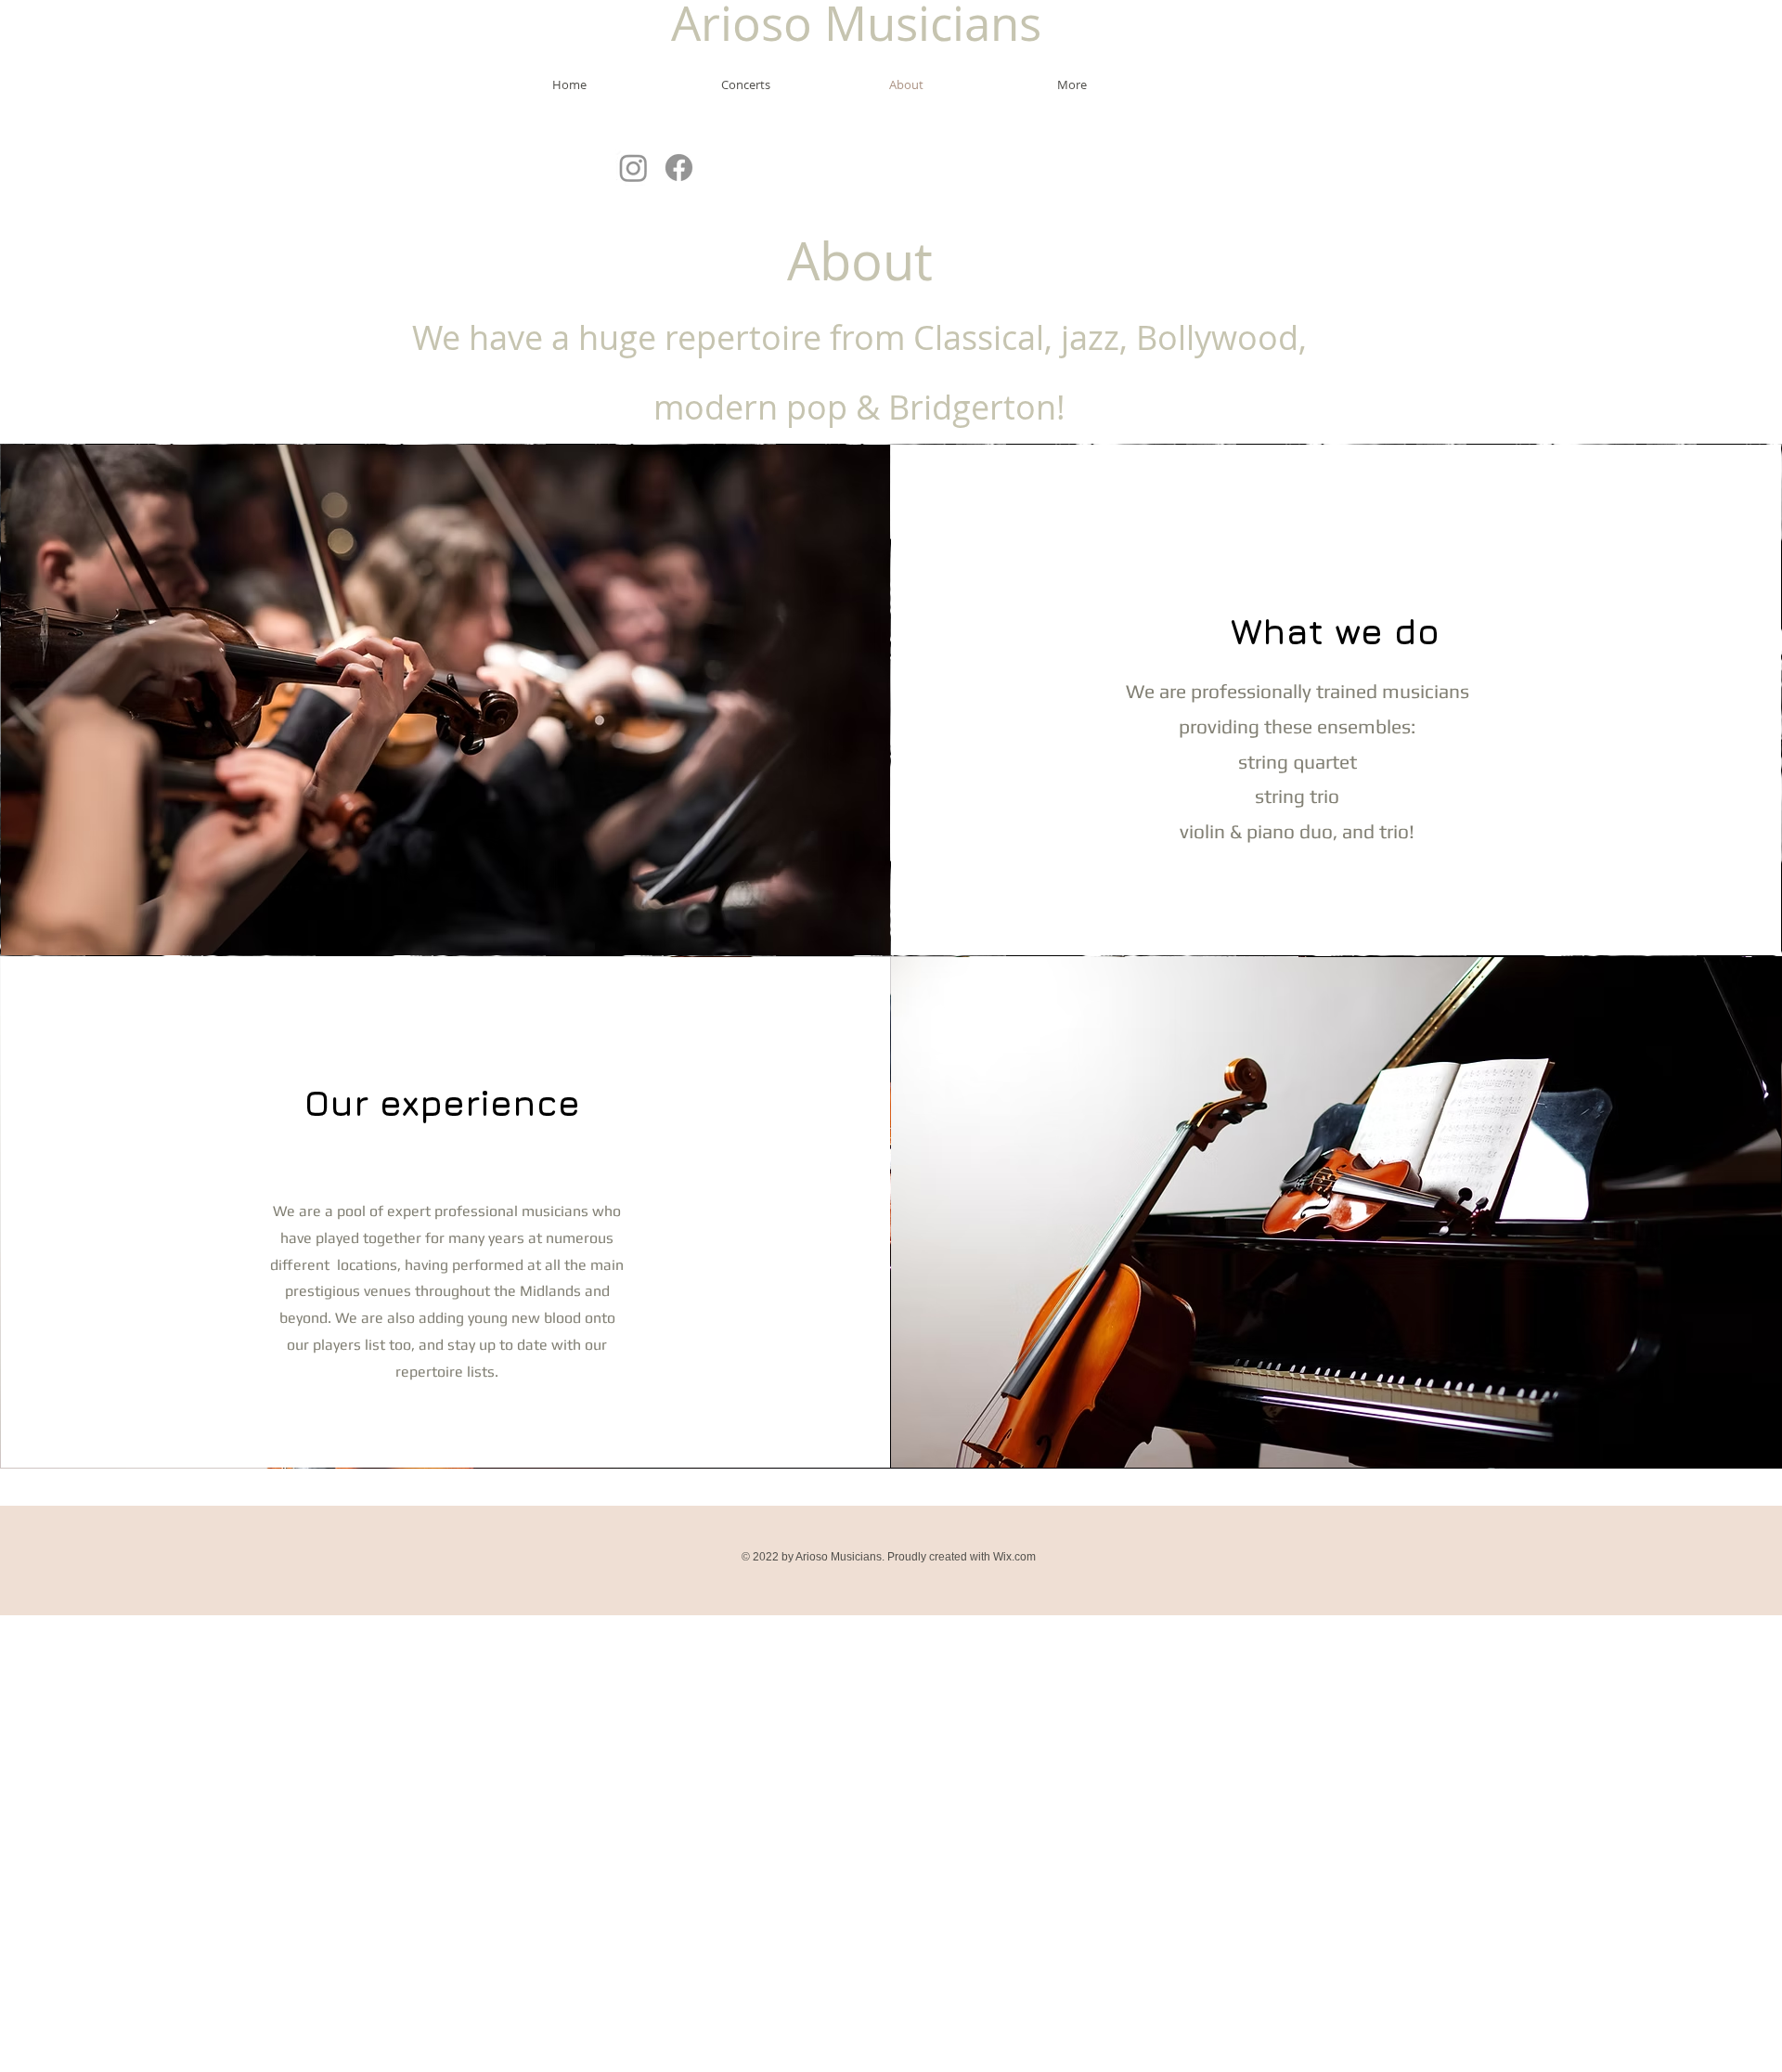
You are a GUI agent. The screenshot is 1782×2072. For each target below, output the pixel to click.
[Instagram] (633, 168)
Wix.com (1014, 1557)
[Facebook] (679, 168)
